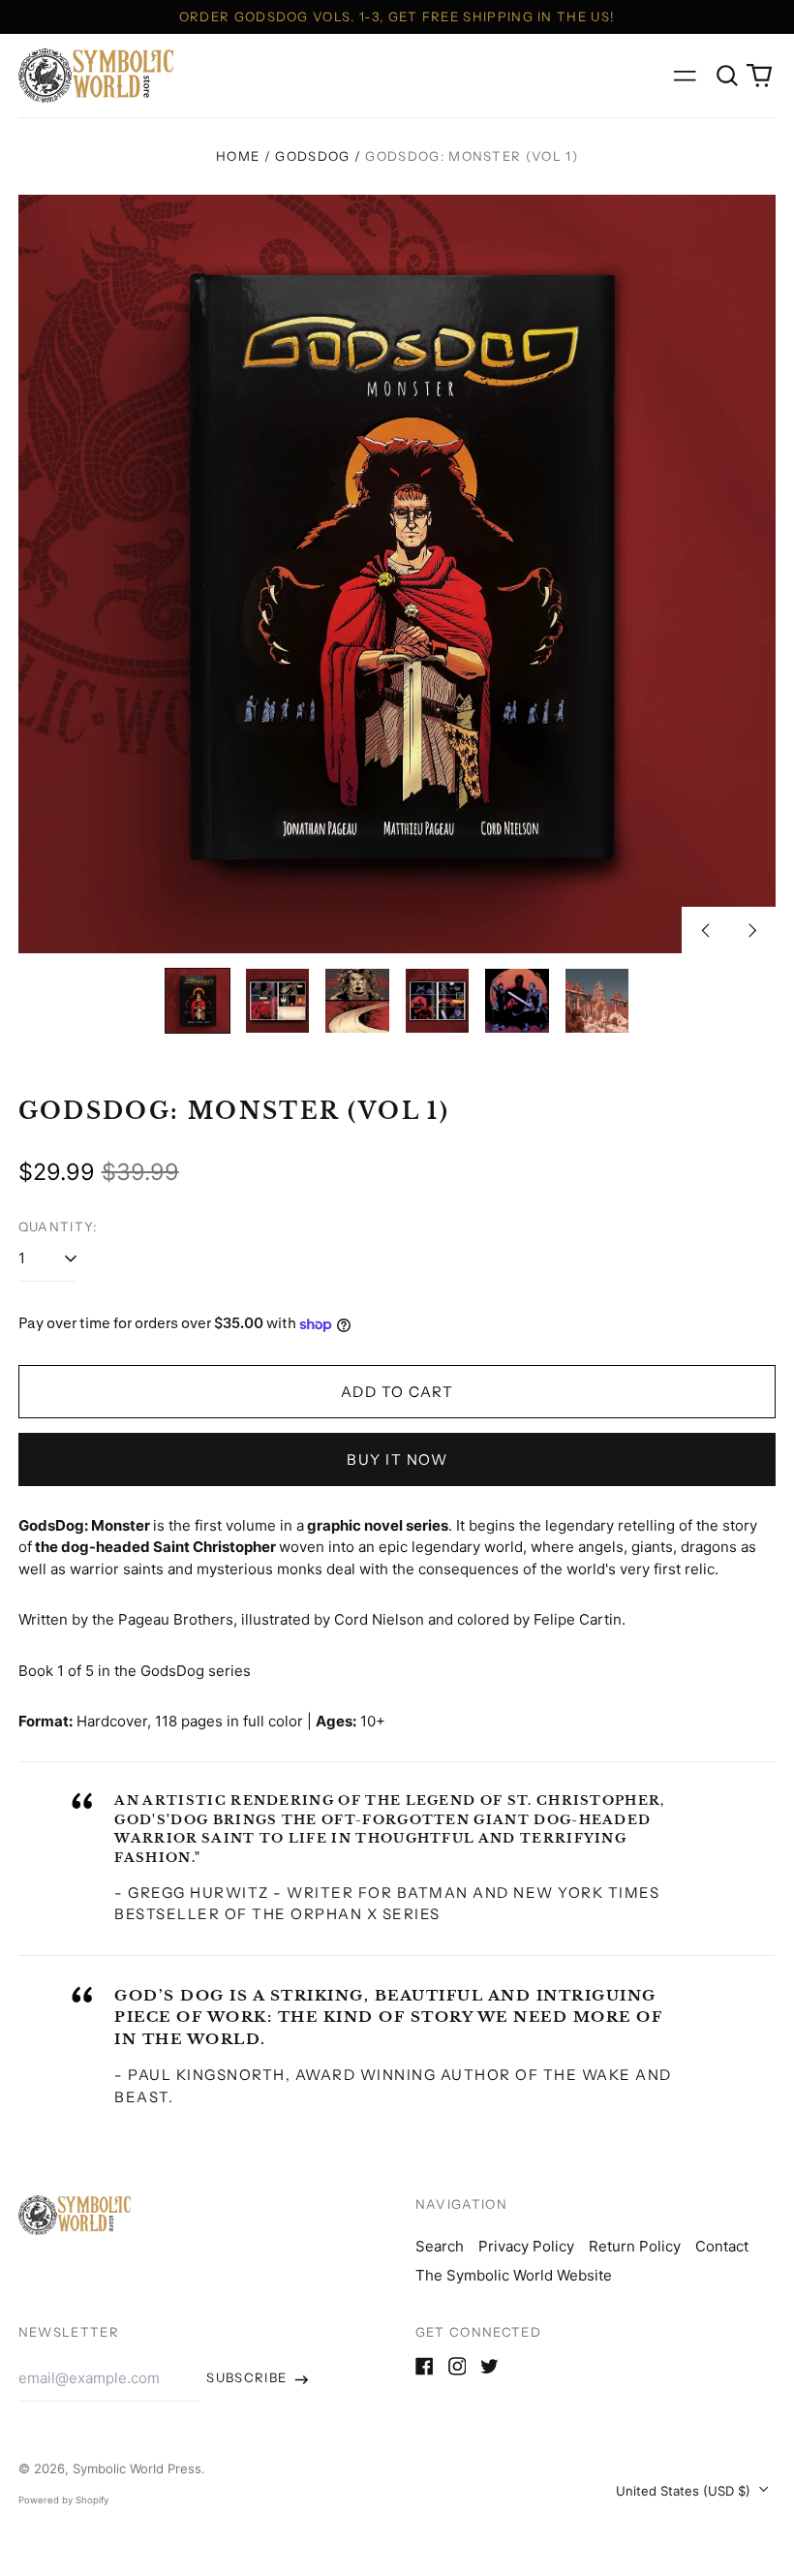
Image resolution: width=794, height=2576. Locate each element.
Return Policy (635, 2246)
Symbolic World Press (137, 2468)
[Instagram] (458, 2366)
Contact (722, 2246)
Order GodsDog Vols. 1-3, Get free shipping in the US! (397, 16)
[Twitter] (489, 2366)
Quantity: (58, 1226)
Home (238, 156)
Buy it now (397, 1459)
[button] (727, 76)
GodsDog (312, 156)
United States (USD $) (685, 2491)
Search (440, 2246)
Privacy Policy (526, 2246)
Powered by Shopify (63, 2500)
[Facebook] (425, 2366)
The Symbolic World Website (514, 2275)
